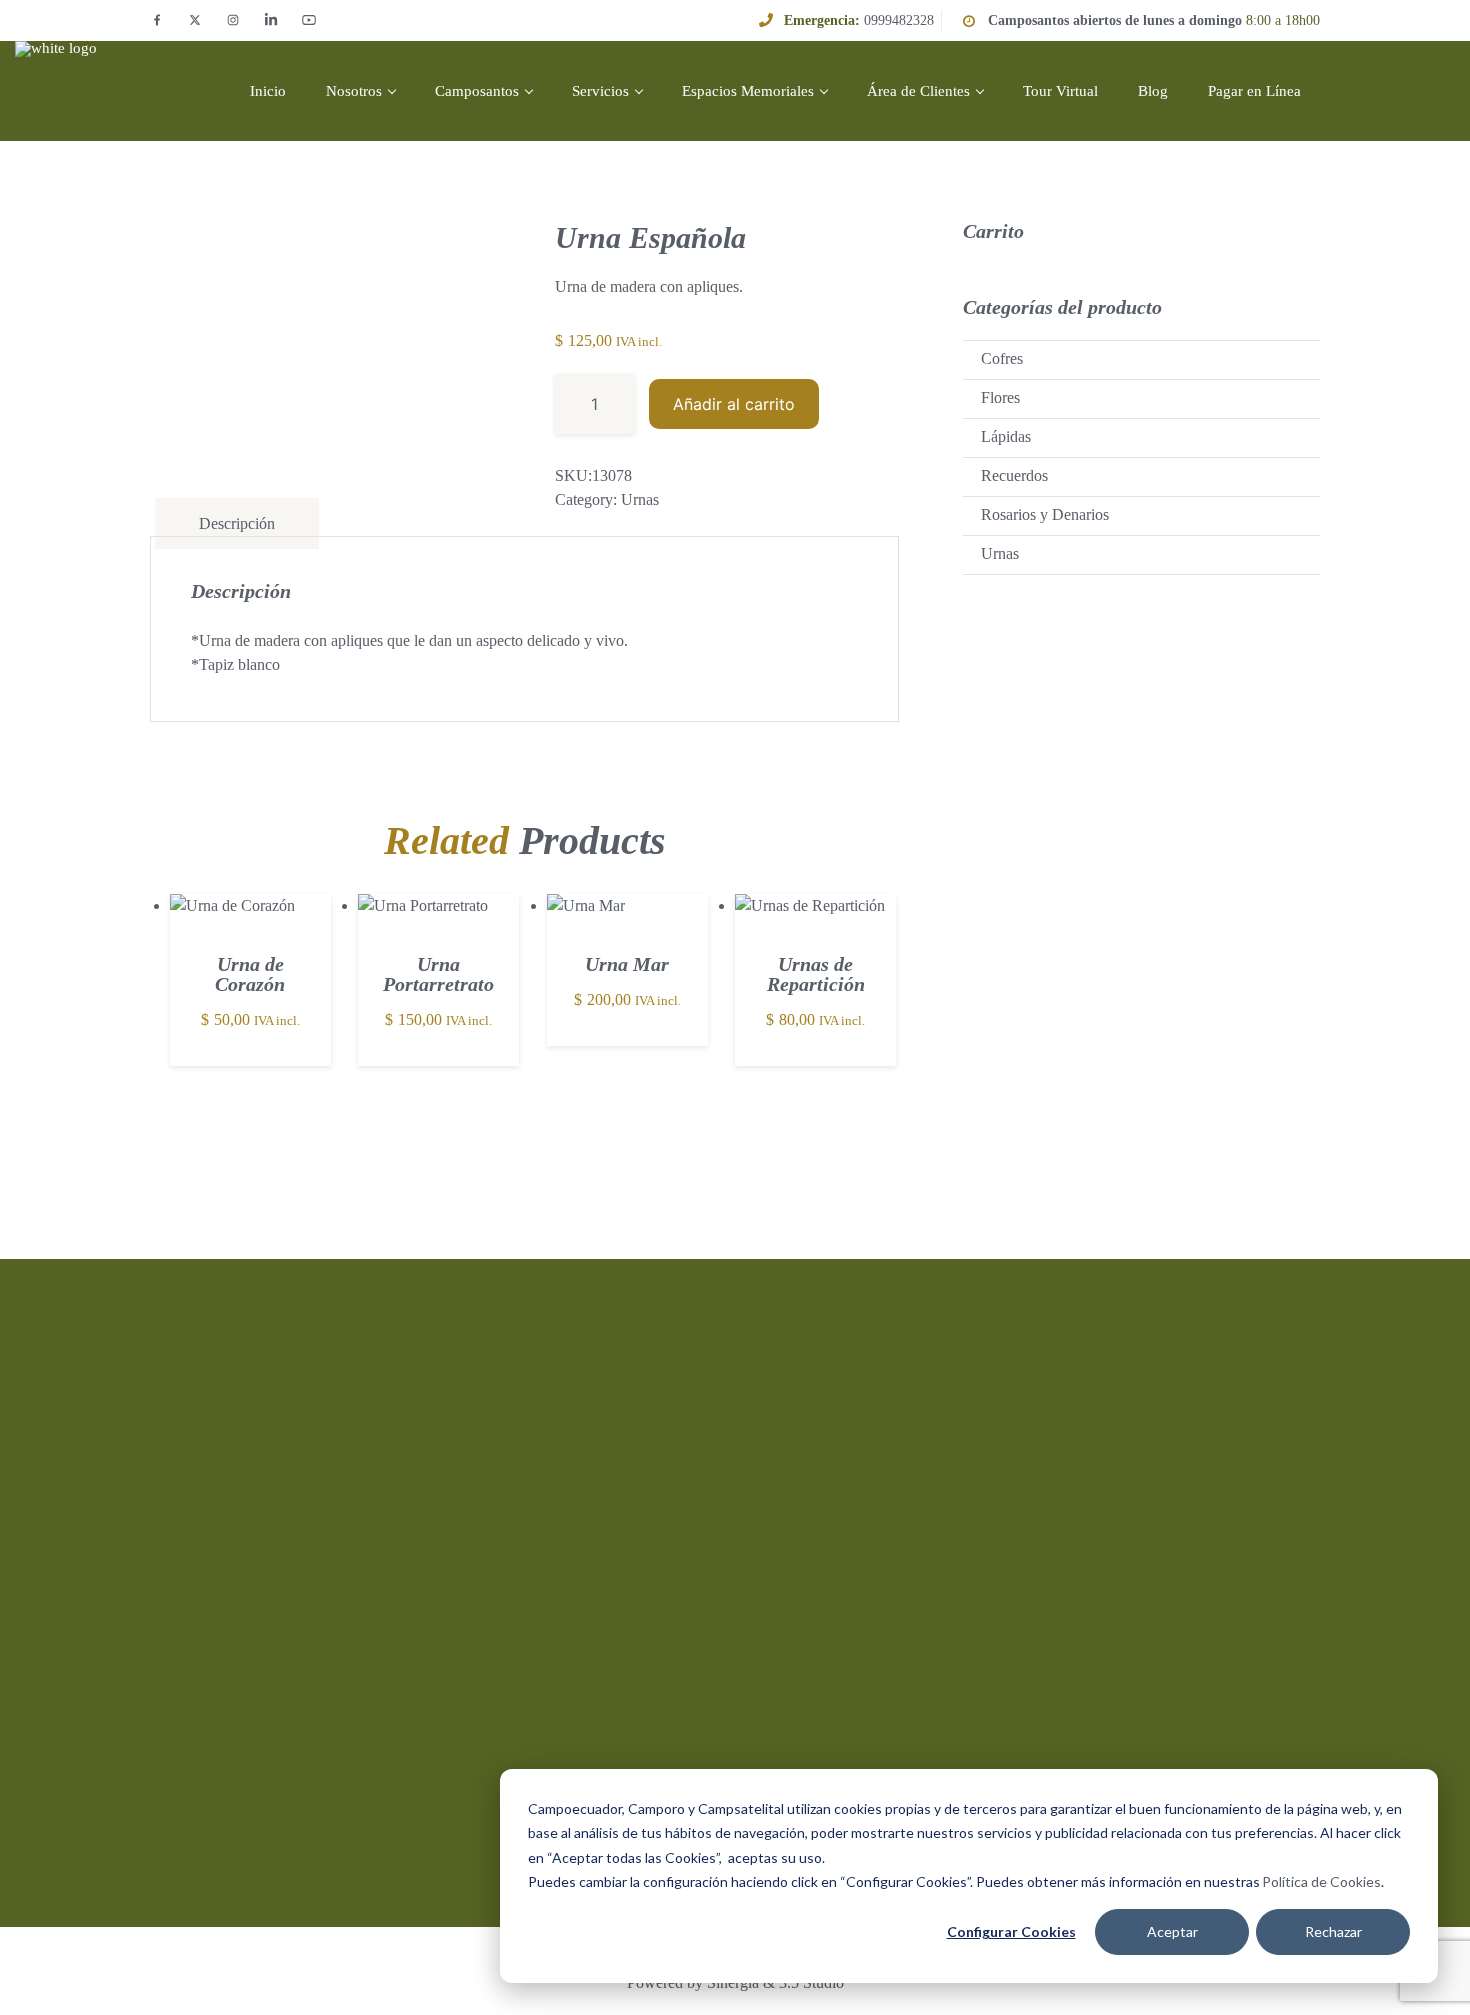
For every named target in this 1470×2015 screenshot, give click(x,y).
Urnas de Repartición (816, 974)
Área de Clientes (918, 91)
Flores (1000, 397)
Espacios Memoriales (748, 91)
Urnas (640, 499)
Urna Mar (627, 964)
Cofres (1002, 358)
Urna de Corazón (250, 974)
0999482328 (899, 20)
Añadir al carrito (734, 404)
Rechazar (1333, 1931)
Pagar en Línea (1254, 91)
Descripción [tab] (237, 523)
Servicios (600, 91)
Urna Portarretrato (438, 974)
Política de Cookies (1321, 1881)
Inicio (268, 91)
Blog (1153, 91)
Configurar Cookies (1011, 1931)
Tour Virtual (1060, 91)
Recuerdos (1014, 475)
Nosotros (354, 91)
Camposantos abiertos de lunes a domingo (1115, 20)
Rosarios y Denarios (1045, 514)
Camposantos (477, 91)
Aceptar (1172, 1931)
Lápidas (1006, 436)
